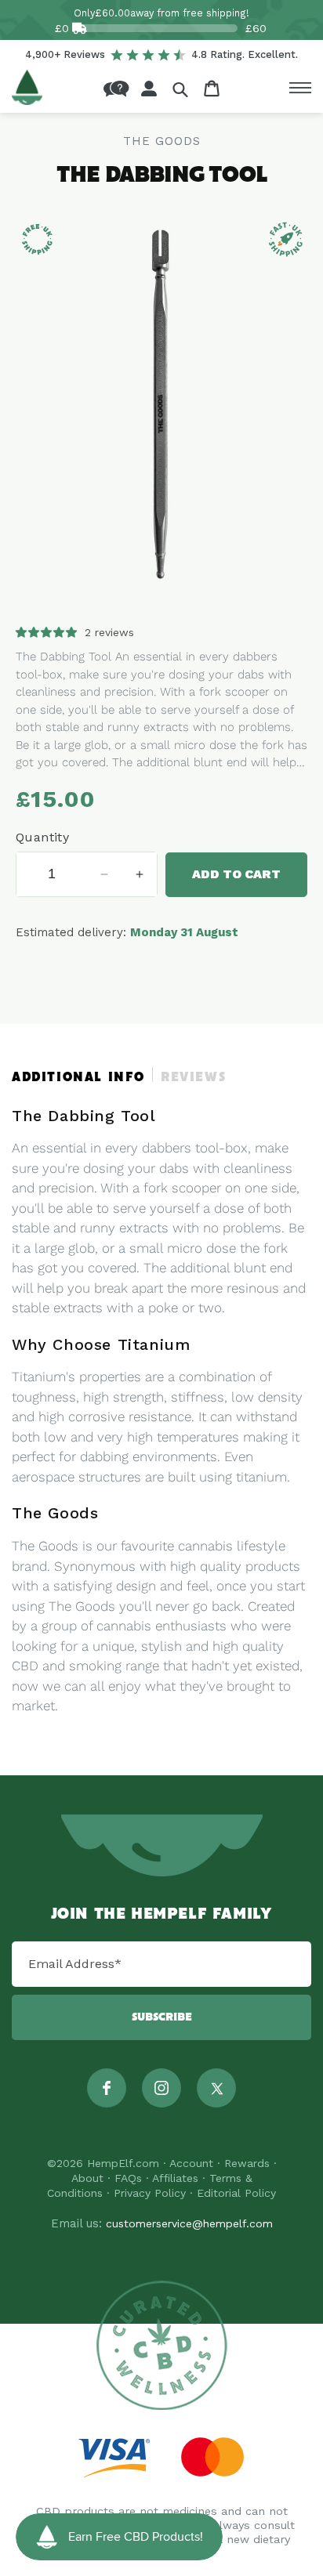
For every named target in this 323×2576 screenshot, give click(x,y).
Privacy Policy (150, 2193)
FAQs (128, 2178)
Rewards (247, 2163)
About (87, 2178)
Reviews (193, 1078)
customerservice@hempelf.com (189, 2223)
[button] (180, 89)
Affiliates (175, 2178)
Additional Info (78, 1078)
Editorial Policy (236, 2193)
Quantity (42, 837)
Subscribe (162, 2017)
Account (191, 2163)
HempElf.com (123, 2163)
